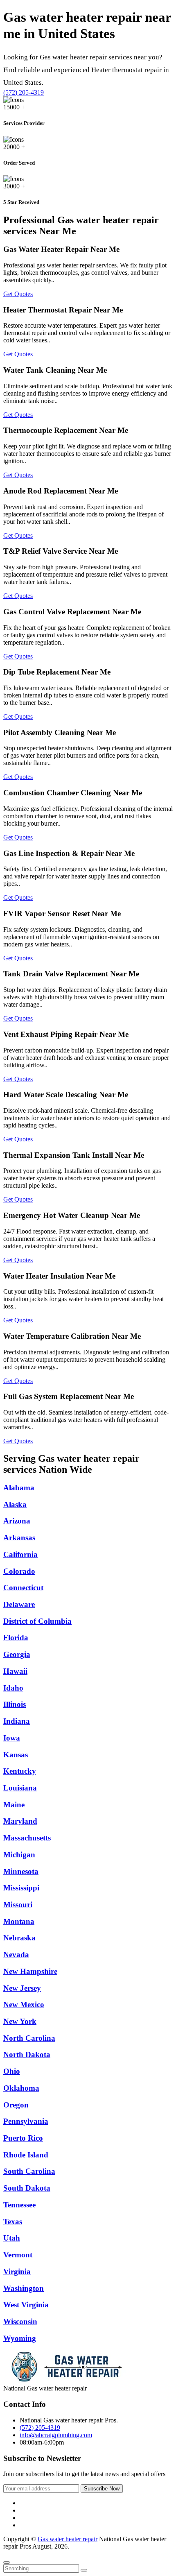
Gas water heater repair (68, 2539)
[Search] (84, 2570)
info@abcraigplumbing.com (56, 2435)
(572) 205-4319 (24, 92)
